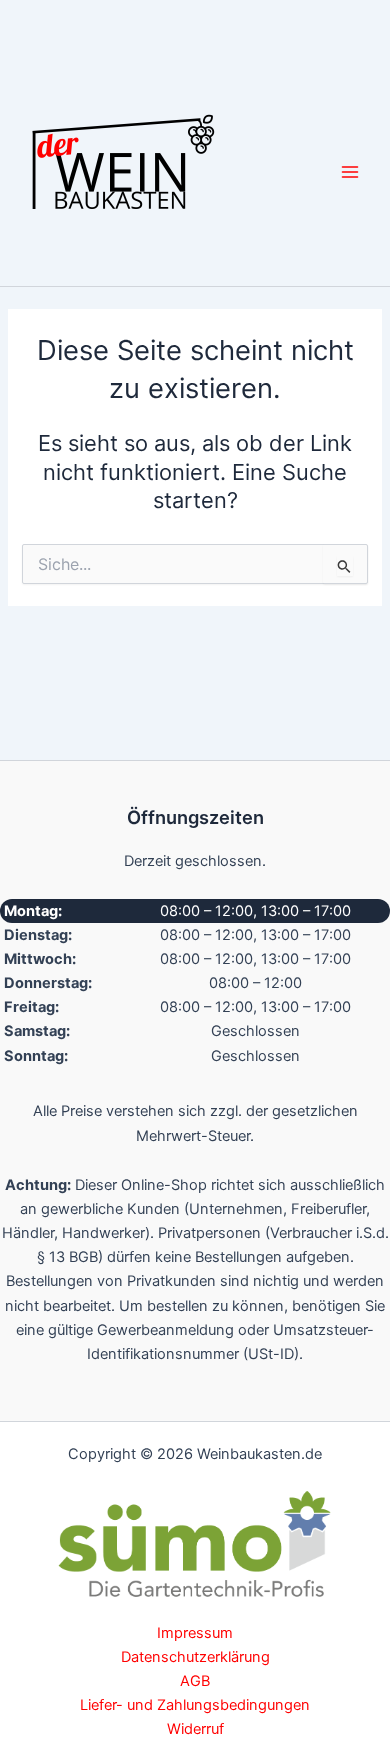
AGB (195, 1681)
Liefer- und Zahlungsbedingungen (195, 1705)
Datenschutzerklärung (195, 1657)
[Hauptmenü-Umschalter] (350, 171)
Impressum (195, 1633)
